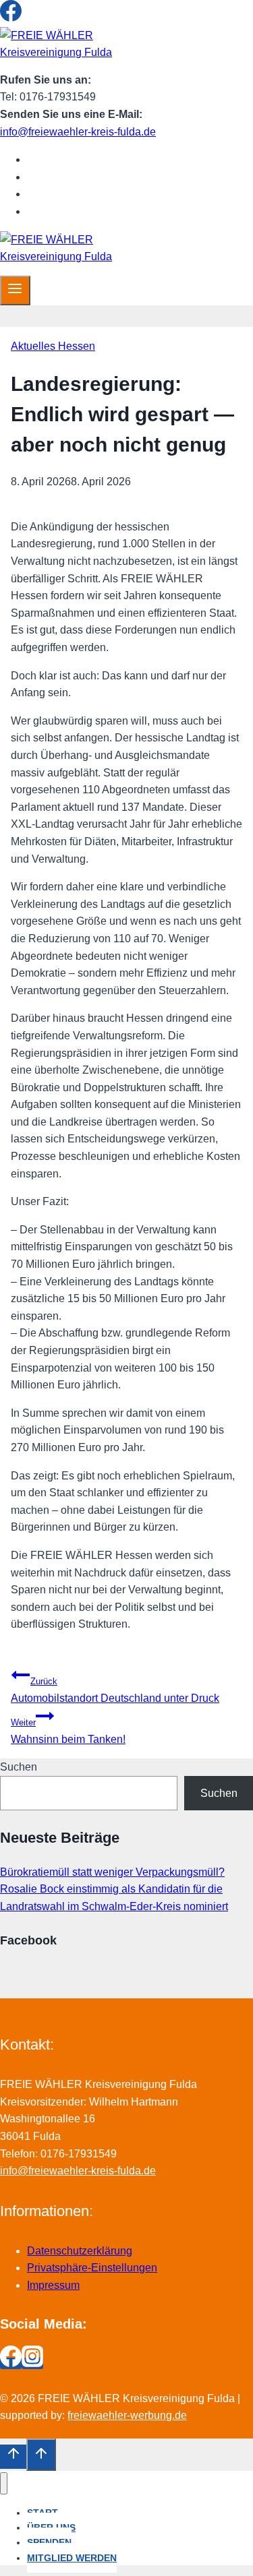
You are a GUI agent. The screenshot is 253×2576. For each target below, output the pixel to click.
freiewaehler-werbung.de (127, 2415)
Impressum (53, 2285)
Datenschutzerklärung (80, 2251)
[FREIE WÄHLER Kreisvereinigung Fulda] (61, 52)
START (56, 159)
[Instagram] (32, 18)
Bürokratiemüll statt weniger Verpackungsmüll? (112, 1872)
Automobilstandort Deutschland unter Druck (115, 1690)
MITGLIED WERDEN (89, 211)
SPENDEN (65, 194)
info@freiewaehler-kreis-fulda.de (78, 132)
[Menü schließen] (4, 2483)
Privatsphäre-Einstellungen (92, 2268)
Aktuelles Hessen (53, 346)
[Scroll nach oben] (13, 2457)
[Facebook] (11, 18)
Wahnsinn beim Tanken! (68, 1731)
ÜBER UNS (67, 177)
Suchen (19, 1767)
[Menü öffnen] (15, 290)
